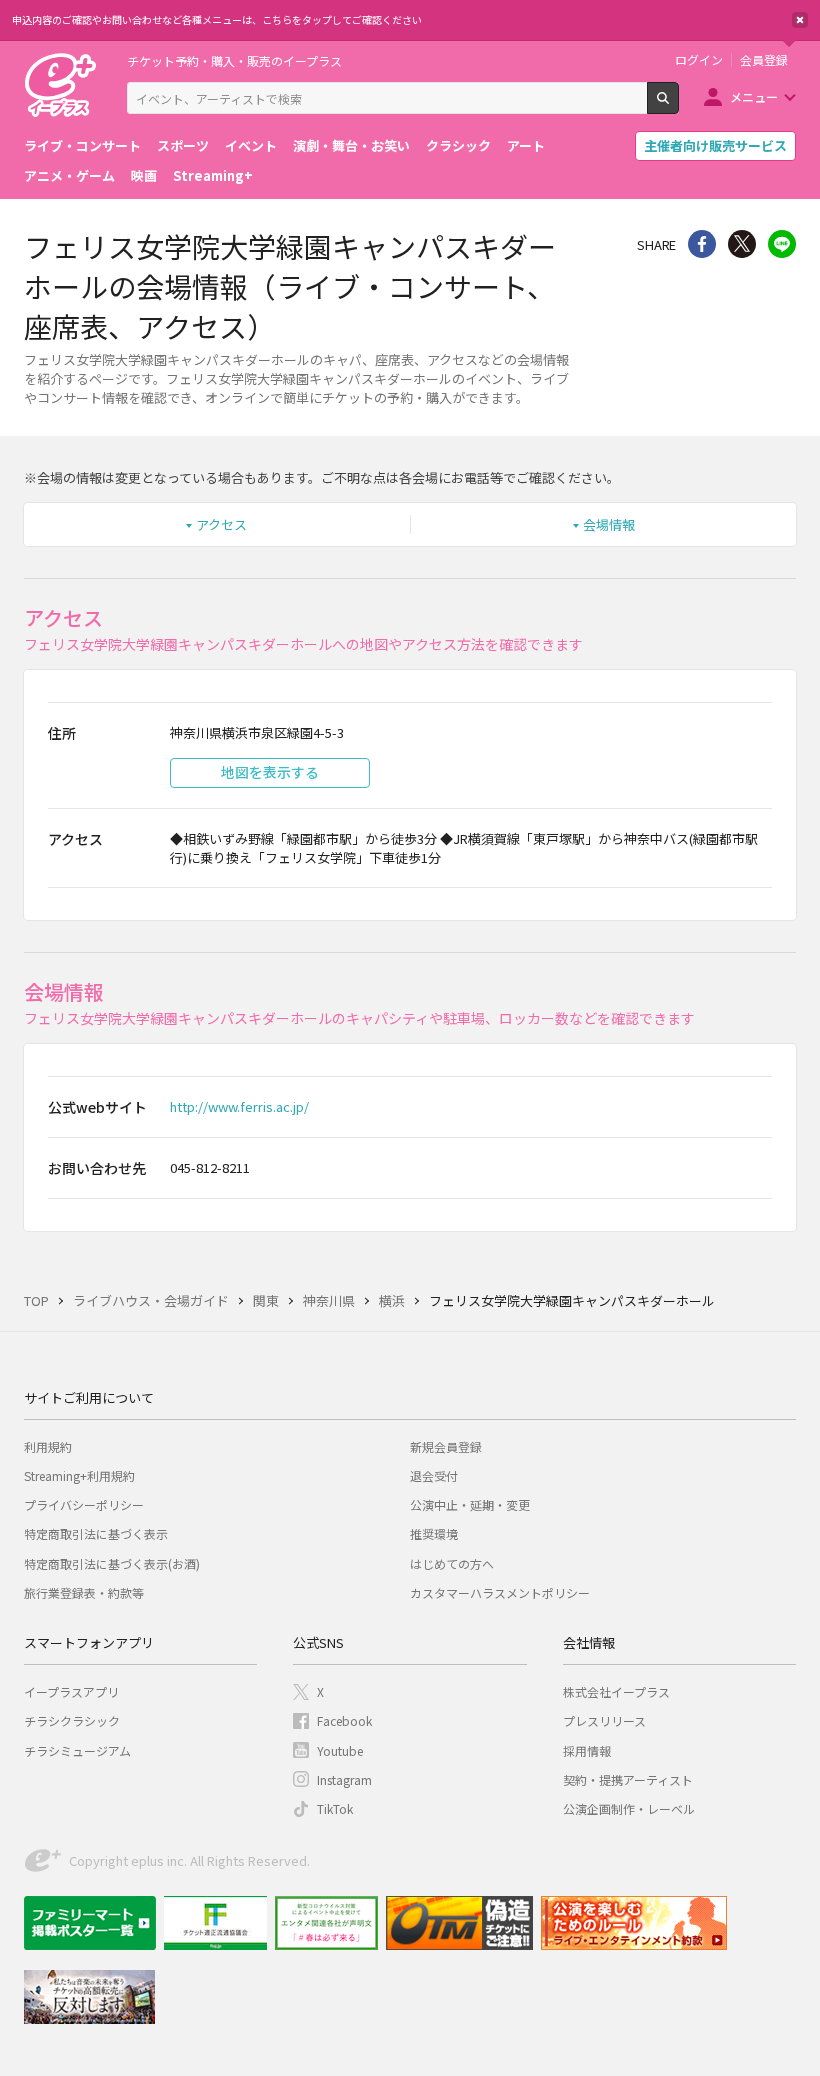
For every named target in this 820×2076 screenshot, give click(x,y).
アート (526, 145)
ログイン (699, 60)
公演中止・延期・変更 (470, 1504)
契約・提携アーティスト (628, 1779)
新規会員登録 (446, 1446)
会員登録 (764, 60)
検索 (678, 106)
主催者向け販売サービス (715, 145)
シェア (702, 244)
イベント (251, 145)
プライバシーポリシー (84, 1504)
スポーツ (183, 145)
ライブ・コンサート (82, 145)
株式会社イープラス (616, 1691)
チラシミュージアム (77, 1750)
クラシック (458, 145)
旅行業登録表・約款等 (84, 1592)
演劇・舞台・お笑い (351, 145)
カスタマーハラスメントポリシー (500, 1592)
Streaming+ (213, 175)
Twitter (742, 244)
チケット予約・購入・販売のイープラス (234, 60)
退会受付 (434, 1475)
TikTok (335, 1808)
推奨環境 (434, 1533)
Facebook (344, 1720)
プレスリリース (604, 1720)
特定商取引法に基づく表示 (96, 1533)
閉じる (800, 20)
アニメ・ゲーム (69, 175)
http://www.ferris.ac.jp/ (239, 1106)
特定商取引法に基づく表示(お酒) (112, 1563)
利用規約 (48, 1446)
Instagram (344, 1779)
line (782, 244)
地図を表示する (270, 772)
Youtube (340, 1750)
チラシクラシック (72, 1720)
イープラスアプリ (71, 1691)
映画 (144, 175)
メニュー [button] (754, 96)
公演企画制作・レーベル (629, 1808)
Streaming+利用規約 (79, 1475)
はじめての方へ (452, 1563)
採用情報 (587, 1750)
